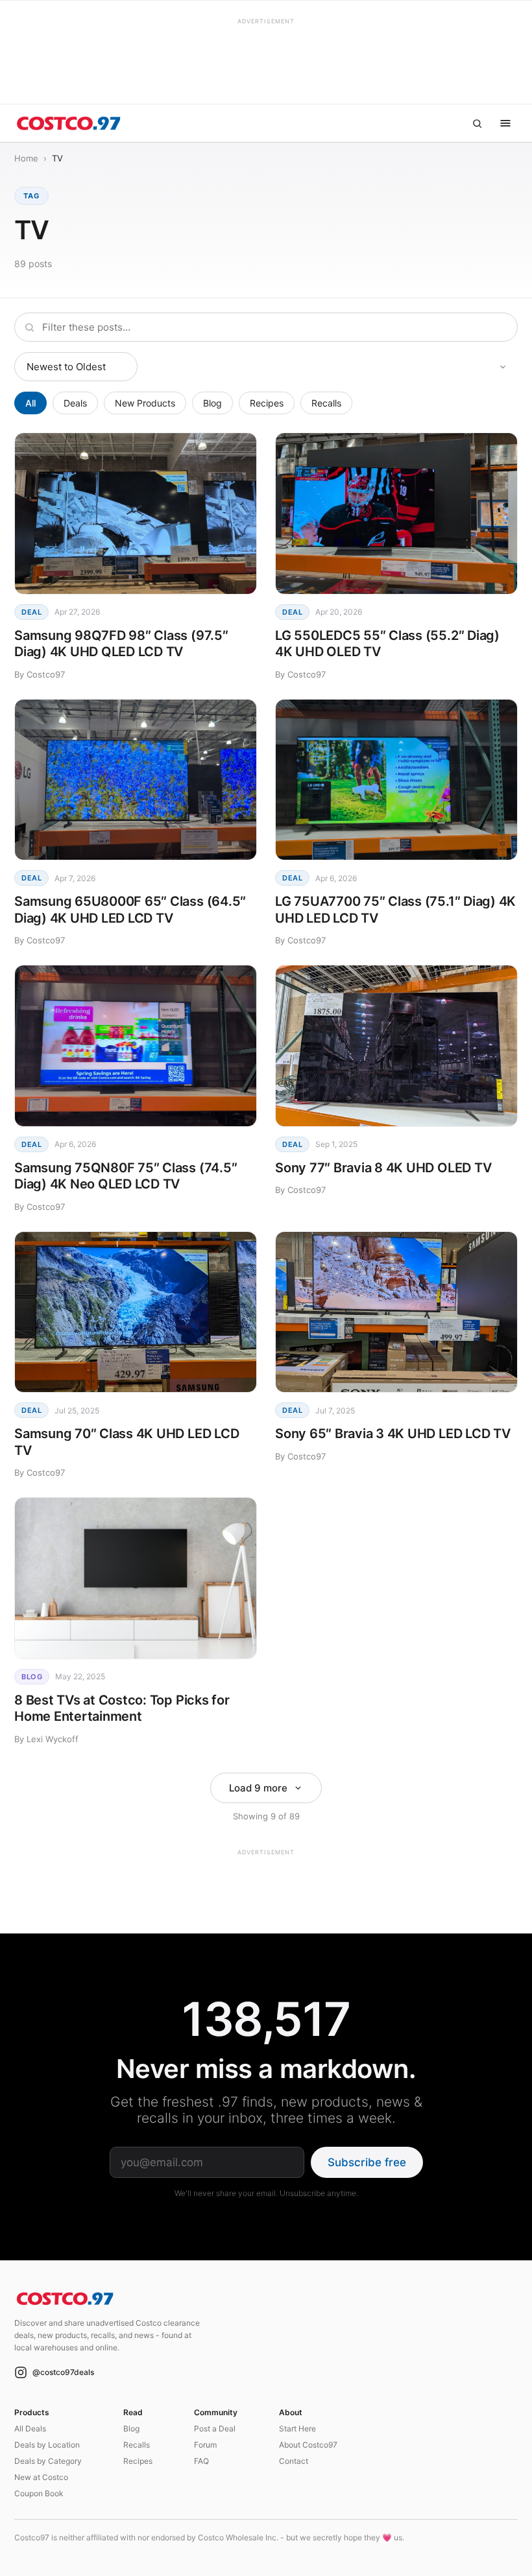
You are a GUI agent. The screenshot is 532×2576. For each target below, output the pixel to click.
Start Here (297, 2428)
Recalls (326, 403)
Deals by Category (48, 2461)
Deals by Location (47, 2445)
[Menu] (505, 123)
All (30, 403)
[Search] (477, 123)
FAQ (201, 2461)
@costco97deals (63, 2372)
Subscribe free (367, 2162)
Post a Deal (215, 2428)
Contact (294, 2461)
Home (26, 158)
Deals (75, 403)
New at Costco (41, 2477)
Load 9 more (258, 1788)
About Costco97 (308, 2445)
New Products (145, 403)
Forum (205, 2445)
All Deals (30, 2428)
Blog (212, 403)
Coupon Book (39, 2493)
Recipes (267, 403)
